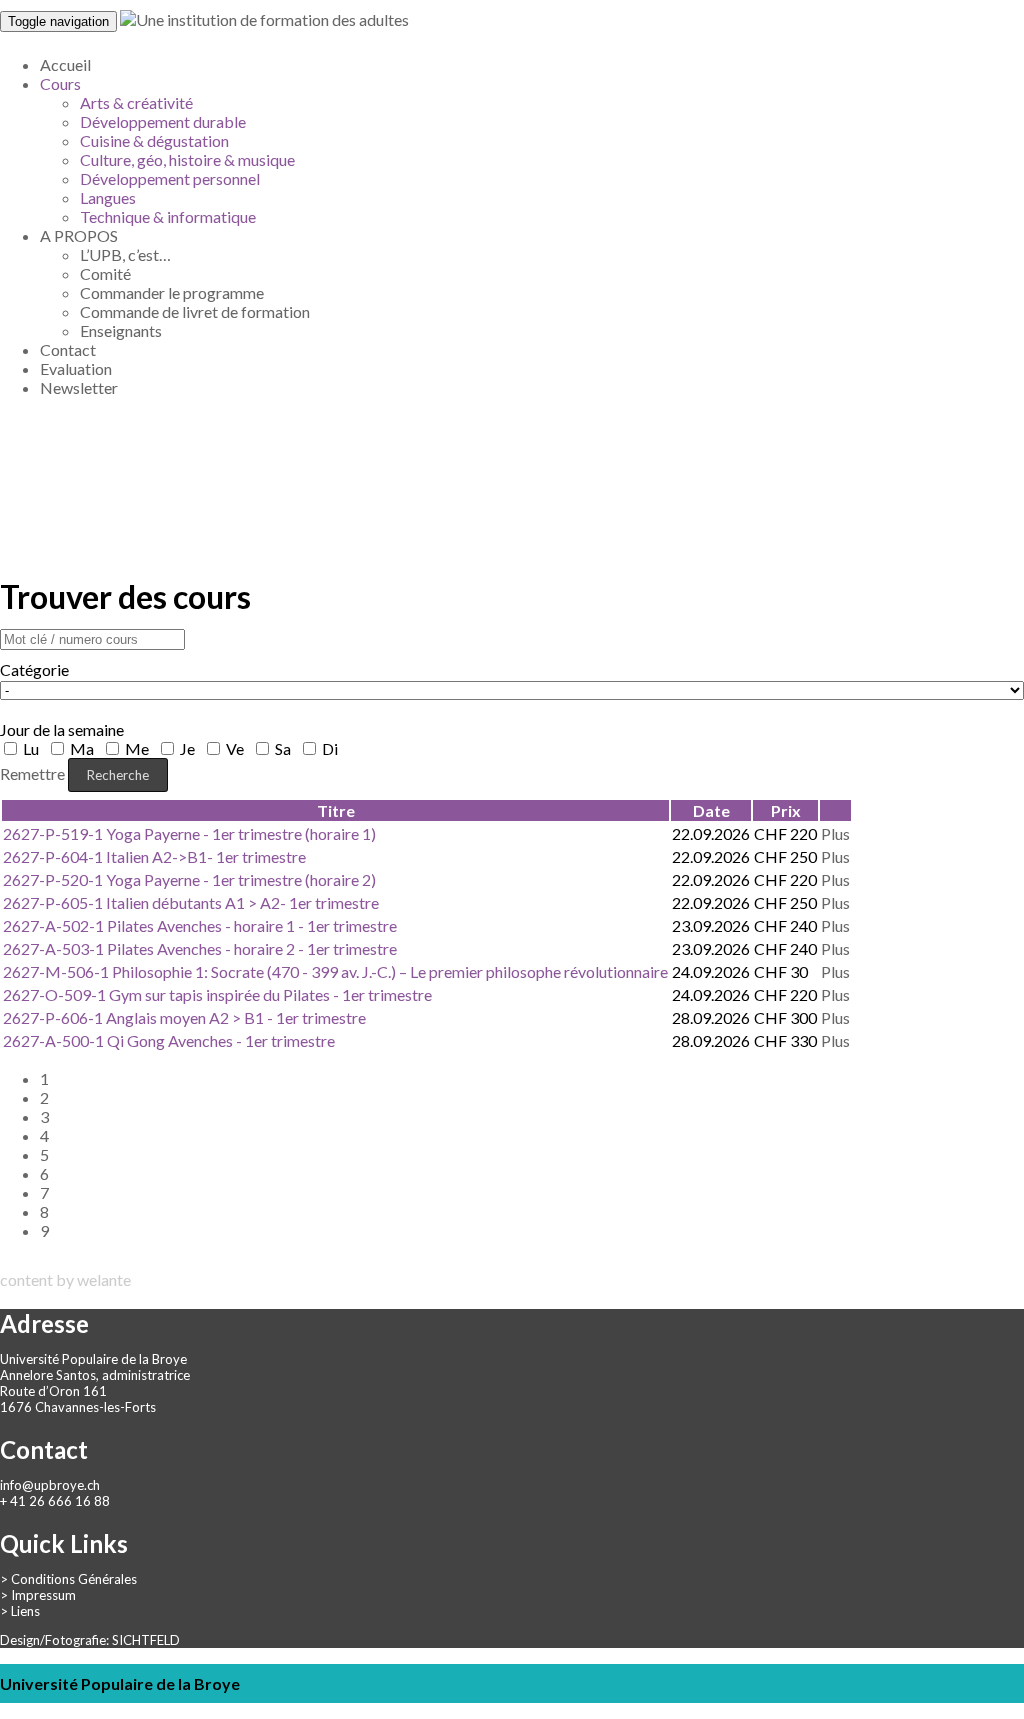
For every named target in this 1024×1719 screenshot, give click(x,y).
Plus (835, 833)
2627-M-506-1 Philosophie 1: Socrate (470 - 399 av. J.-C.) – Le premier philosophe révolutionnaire (335, 971)
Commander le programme (172, 292)
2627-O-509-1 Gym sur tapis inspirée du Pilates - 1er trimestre (217, 994)
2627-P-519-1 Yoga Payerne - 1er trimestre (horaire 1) (189, 833)
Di (328, 748)
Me (137, 748)
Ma (82, 748)
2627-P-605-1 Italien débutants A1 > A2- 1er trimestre (191, 902)
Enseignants (121, 330)
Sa (283, 748)
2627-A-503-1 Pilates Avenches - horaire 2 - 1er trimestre (200, 948)
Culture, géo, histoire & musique (187, 159)
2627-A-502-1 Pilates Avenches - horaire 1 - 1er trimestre (200, 925)
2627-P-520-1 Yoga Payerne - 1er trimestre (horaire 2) (189, 879)
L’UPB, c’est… (125, 254)
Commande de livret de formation (195, 311)
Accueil (65, 64)
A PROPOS (79, 235)
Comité (105, 273)
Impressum (43, 1595)
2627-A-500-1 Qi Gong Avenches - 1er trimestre (169, 1040)
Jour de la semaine (62, 729)
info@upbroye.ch (50, 1485)
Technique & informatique (168, 216)
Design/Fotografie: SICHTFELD (90, 1640)
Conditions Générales (74, 1579)
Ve (235, 748)
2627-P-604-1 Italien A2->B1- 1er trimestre (154, 856)
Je (187, 748)
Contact (68, 349)
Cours (60, 83)
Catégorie (34, 669)
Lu (31, 748)
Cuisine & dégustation (154, 140)
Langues (108, 197)
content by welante (65, 1279)
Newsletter (79, 387)
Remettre (32, 773)
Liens (25, 1611)
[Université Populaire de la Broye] (264, 19)
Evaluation (76, 368)
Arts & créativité (136, 102)
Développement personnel (170, 178)
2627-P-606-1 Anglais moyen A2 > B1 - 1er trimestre (184, 1017)
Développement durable (163, 121)
